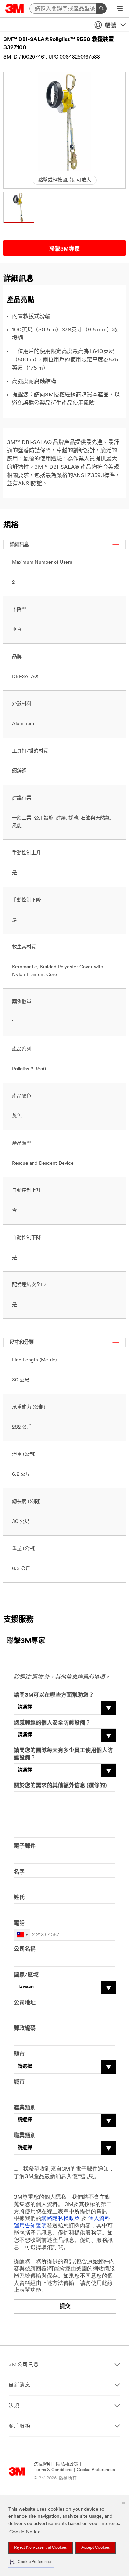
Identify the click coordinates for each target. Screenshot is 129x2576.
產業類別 (25, 2108)
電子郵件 (25, 1846)
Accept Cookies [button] (95, 2548)
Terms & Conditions (53, 2470)
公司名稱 (25, 1949)
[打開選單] (120, 9)
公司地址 (25, 2003)
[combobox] (22, 1935)
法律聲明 (43, 2464)
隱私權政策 (67, 2464)
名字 (19, 1872)
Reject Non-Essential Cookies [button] (40, 2548)
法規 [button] (14, 2406)
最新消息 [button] (20, 2385)
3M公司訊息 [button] (24, 2365)
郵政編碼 (25, 2028)
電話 (19, 1923)
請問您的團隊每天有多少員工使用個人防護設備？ (63, 1754)
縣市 (19, 2054)
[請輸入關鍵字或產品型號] (101, 9)
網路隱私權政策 (61, 2219)
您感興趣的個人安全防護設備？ (52, 1723)
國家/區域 (26, 1975)
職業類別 (25, 2136)
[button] (31, 2562)
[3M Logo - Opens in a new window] (15, 9)
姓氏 (19, 1898)
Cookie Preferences (96, 2470)
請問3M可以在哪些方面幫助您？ (54, 1695)
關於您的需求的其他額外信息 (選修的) (60, 1786)
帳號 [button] (110, 26)
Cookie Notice (25, 2532)
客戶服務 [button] (20, 2426)
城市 (19, 2082)
